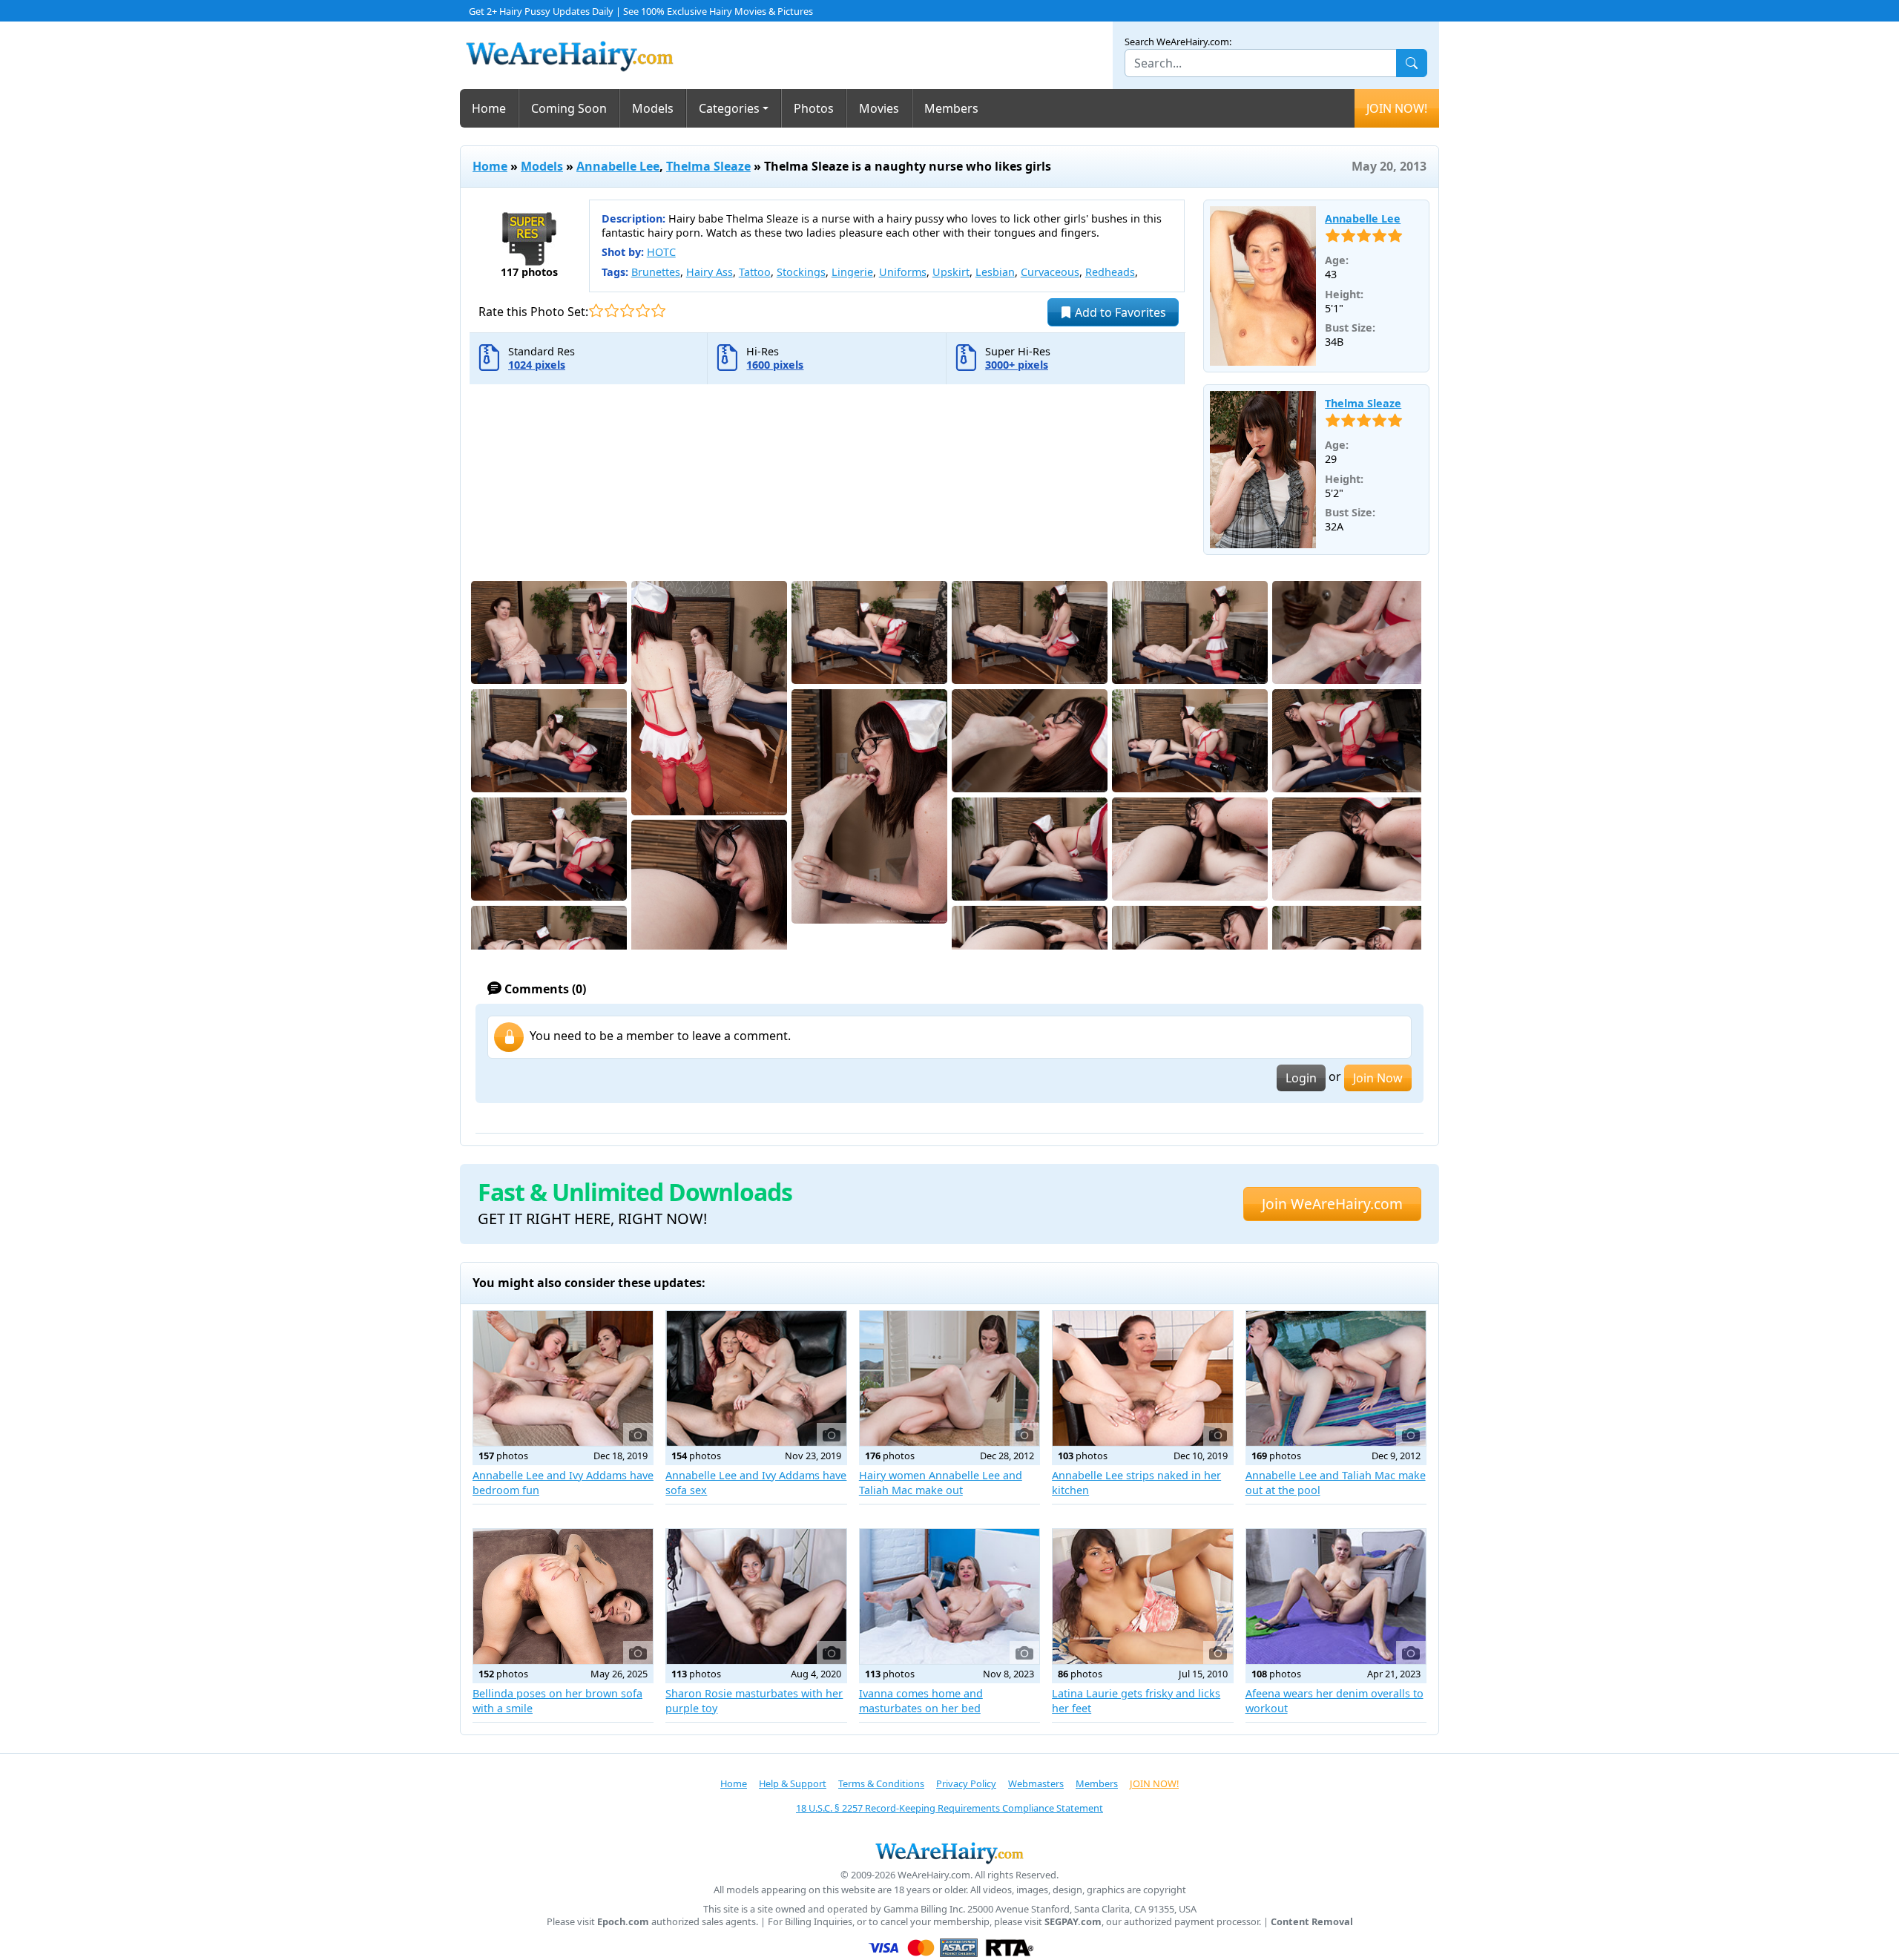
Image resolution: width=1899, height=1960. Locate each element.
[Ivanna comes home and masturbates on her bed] (949, 1596)
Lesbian (995, 272)
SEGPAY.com (1073, 1922)
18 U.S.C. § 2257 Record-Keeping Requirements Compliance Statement (949, 1808)
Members (951, 108)
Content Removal (1312, 1922)
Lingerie (852, 272)
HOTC (661, 252)
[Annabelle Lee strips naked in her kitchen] (1142, 1378)
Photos (814, 108)
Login (1301, 1078)
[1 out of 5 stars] (596, 310)
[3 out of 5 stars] (627, 310)
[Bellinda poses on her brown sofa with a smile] (563, 1596)
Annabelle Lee (618, 166)
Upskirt (951, 272)
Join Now (1378, 1078)
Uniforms (903, 272)
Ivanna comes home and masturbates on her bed (921, 1701)
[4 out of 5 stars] (643, 310)
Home (489, 108)
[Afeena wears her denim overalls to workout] (1336, 1596)
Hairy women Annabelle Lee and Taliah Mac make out (941, 1483)
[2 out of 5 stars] (612, 310)
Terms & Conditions (881, 1783)
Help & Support (793, 1783)
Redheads (1110, 272)
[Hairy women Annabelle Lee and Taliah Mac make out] (949, 1378)
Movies (879, 108)
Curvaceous (1050, 272)
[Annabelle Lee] (1263, 286)
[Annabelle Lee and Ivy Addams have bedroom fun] (563, 1378)
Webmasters (1036, 1783)
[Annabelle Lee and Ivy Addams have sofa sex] (756, 1378)
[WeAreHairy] (949, 1852)
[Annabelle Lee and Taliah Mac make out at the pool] (1336, 1378)
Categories (729, 108)
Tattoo (755, 272)
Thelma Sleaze (708, 166)
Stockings (801, 272)
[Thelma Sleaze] (1263, 470)
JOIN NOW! (1397, 108)
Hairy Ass (710, 272)
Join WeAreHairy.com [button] (1332, 1204)
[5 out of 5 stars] (658, 310)
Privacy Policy (966, 1783)
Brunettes (656, 272)
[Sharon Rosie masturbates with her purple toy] (756, 1596)
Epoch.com (623, 1922)
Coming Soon (569, 108)
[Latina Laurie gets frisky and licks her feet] (1142, 1596)
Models (653, 108)
